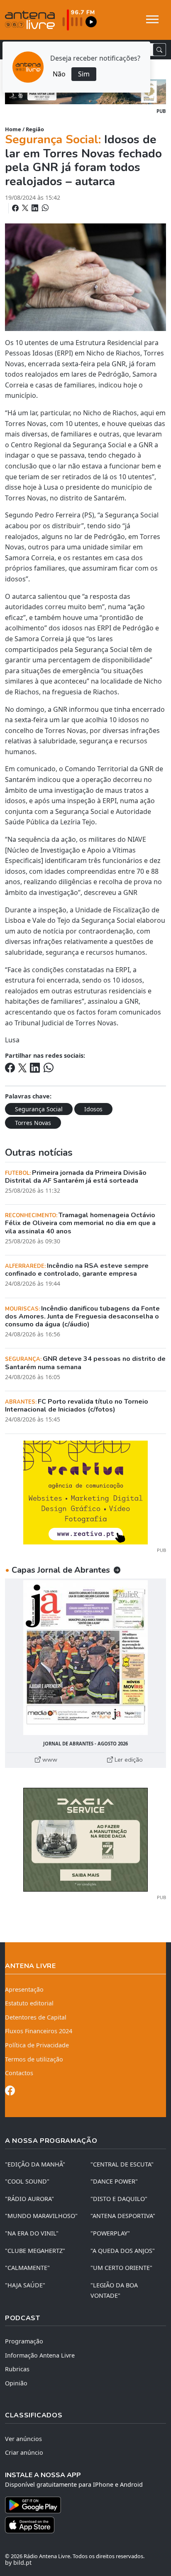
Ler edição (128, 1760)
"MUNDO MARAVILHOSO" (41, 2216)
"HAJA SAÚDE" (25, 2285)
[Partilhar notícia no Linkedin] (36, 208)
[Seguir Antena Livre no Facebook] (10, 2092)
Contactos (19, 2073)
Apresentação (24, 1989)
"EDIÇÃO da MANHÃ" (35, 2164)
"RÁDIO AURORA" (29, 2199)
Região (35, 129)
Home (13, 129)
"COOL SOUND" (27, 2181)
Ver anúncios (23, 2439)
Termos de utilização (34, 2059)
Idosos (93, 1109)
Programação (24, 2341)
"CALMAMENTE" (27, 2268)
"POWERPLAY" (110, 2233)
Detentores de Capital (36, 2017)
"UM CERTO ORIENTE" (121, 2268)
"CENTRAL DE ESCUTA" (122, 2164)
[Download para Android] (81, 2505)
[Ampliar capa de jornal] (85, 1658)
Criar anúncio (24, 2452)
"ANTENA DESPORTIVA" (123, 2216)
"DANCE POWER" (114, 2181)
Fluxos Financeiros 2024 (39, 2031)
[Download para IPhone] (85, 2525)
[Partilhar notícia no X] (26, 208)
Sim (84, 74)
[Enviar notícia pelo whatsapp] (44, 208)
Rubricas (17, 2369)
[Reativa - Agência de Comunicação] (85, 1492)
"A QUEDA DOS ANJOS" (123, 2251)
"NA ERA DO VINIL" (32, 2233)
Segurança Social (39, 1109)
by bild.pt (18, 2563)
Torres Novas (33, 1123)
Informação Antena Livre (40, 2355)
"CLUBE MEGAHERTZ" (35, 2251)
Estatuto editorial (29, 2003)
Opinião (16, 2383)
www (49, 1760)
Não (59, 74)
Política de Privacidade (37, 2045)
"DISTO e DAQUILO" (119, 2199)
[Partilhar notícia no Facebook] (16, 208)
